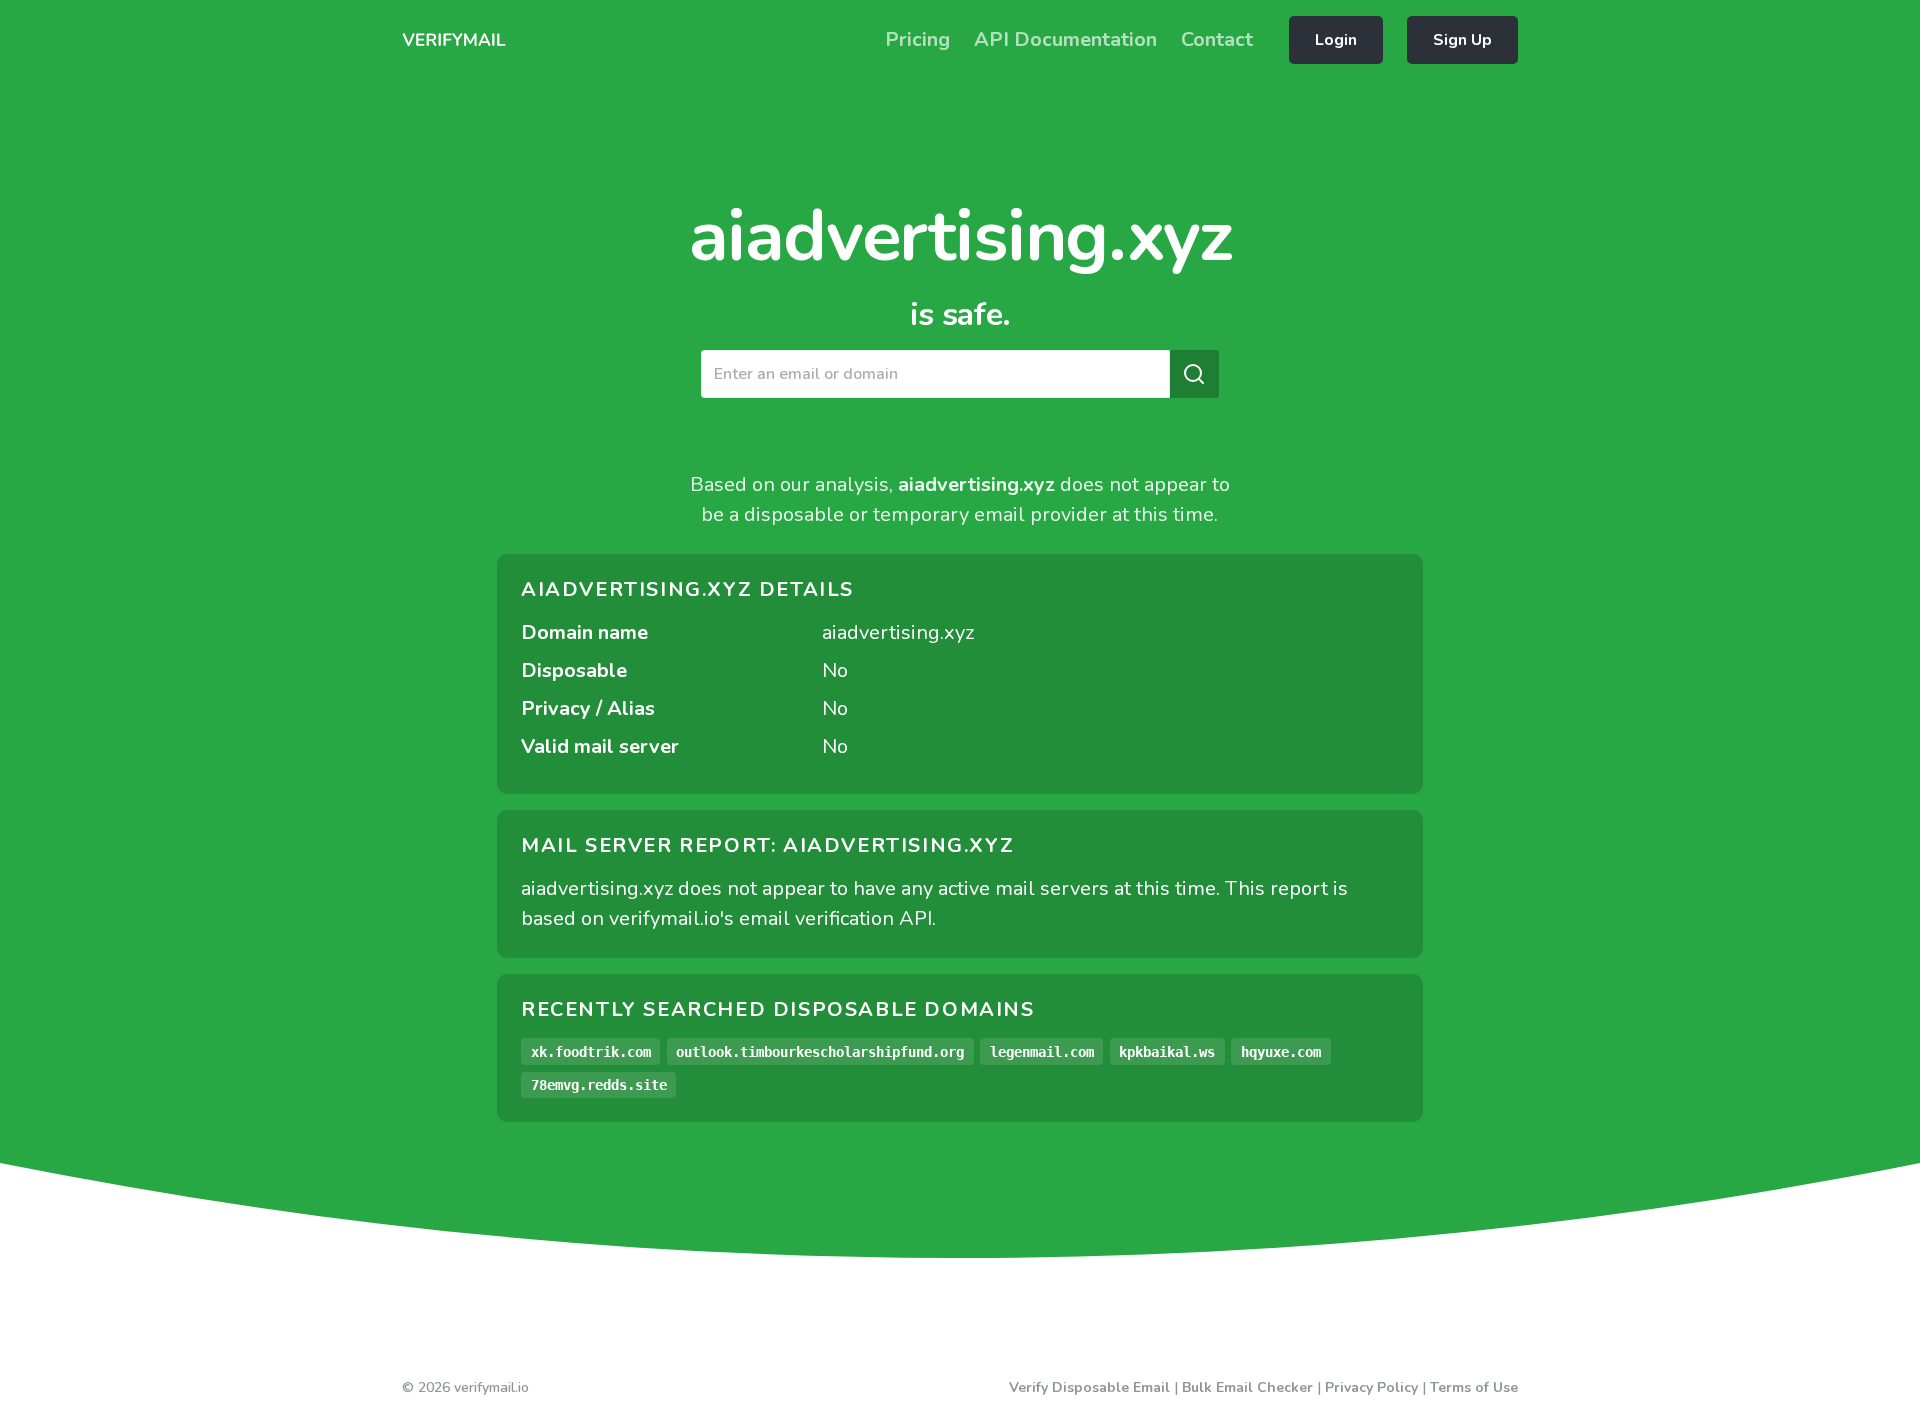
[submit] (1194, 374)
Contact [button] (1217, 39)
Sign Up (1462, 40)
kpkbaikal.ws (1167, 1052)
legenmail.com (1042, 1052)
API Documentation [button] (1065, 39)
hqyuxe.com (1281, 1052)
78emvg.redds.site (599, 1085)
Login (1336, 40)
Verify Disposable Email (1089, 1387)
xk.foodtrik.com (591, 1052)
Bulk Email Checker (1247, 1387)
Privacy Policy (1371, 1387)
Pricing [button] (917, 39)
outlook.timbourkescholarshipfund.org (820, 1052)
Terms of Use (1474, 1387)
